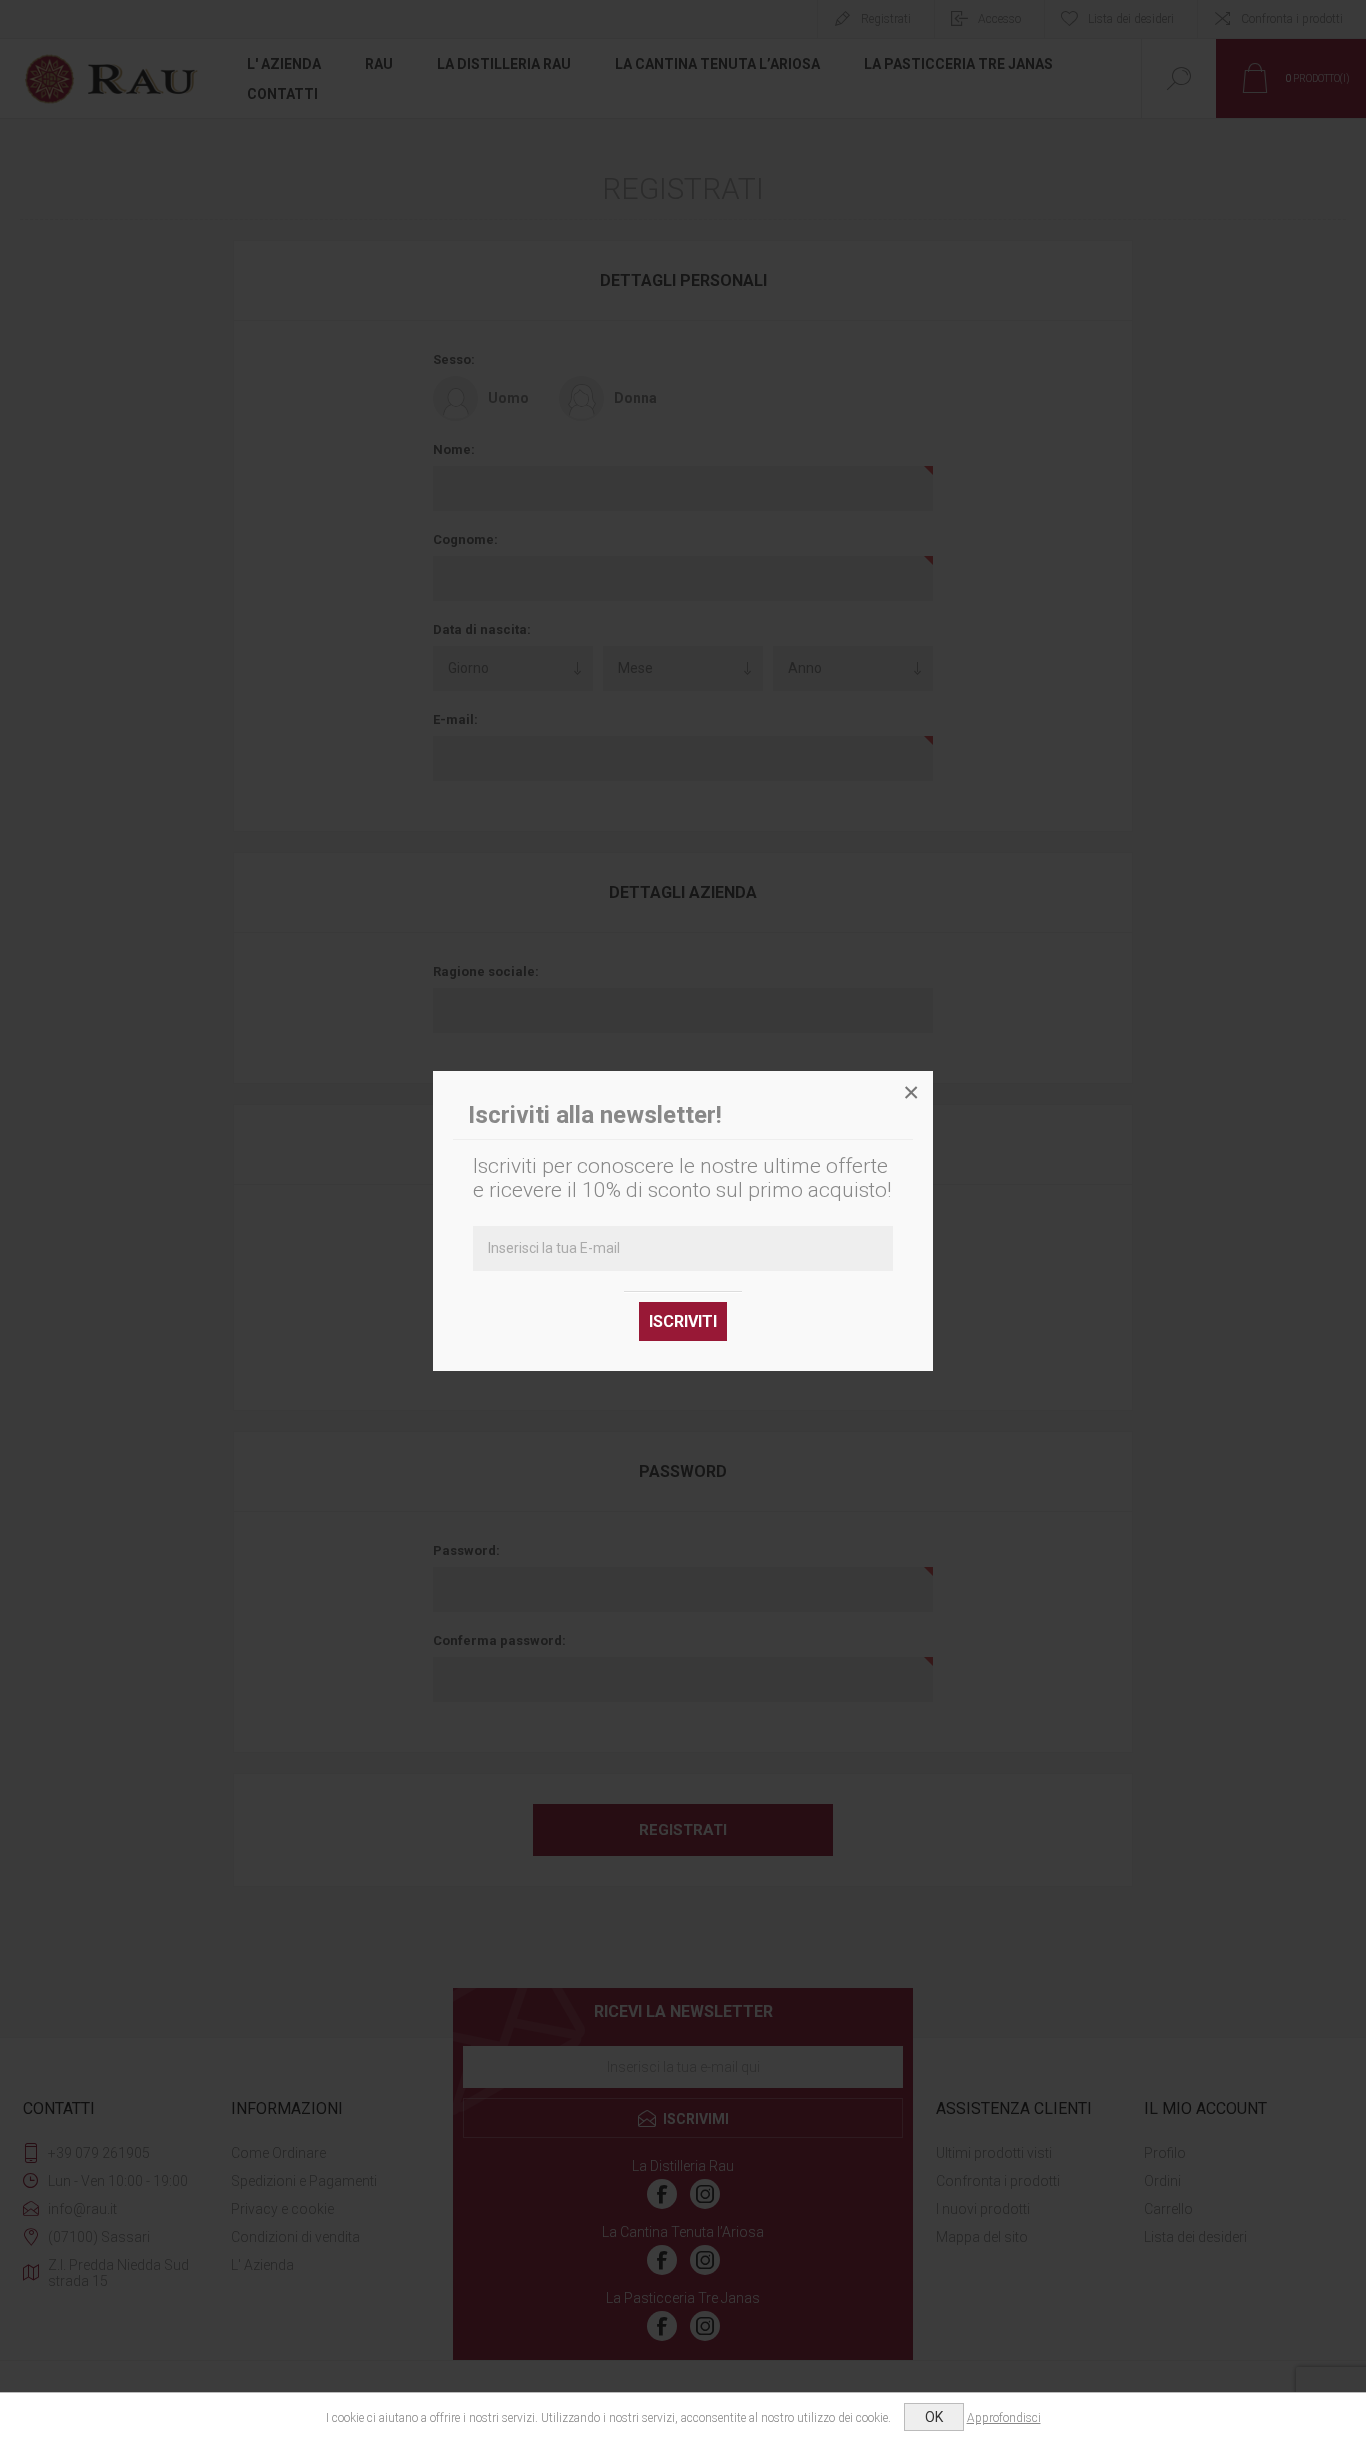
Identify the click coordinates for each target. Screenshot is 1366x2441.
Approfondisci (1004, 2418)
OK (934, 2417)
